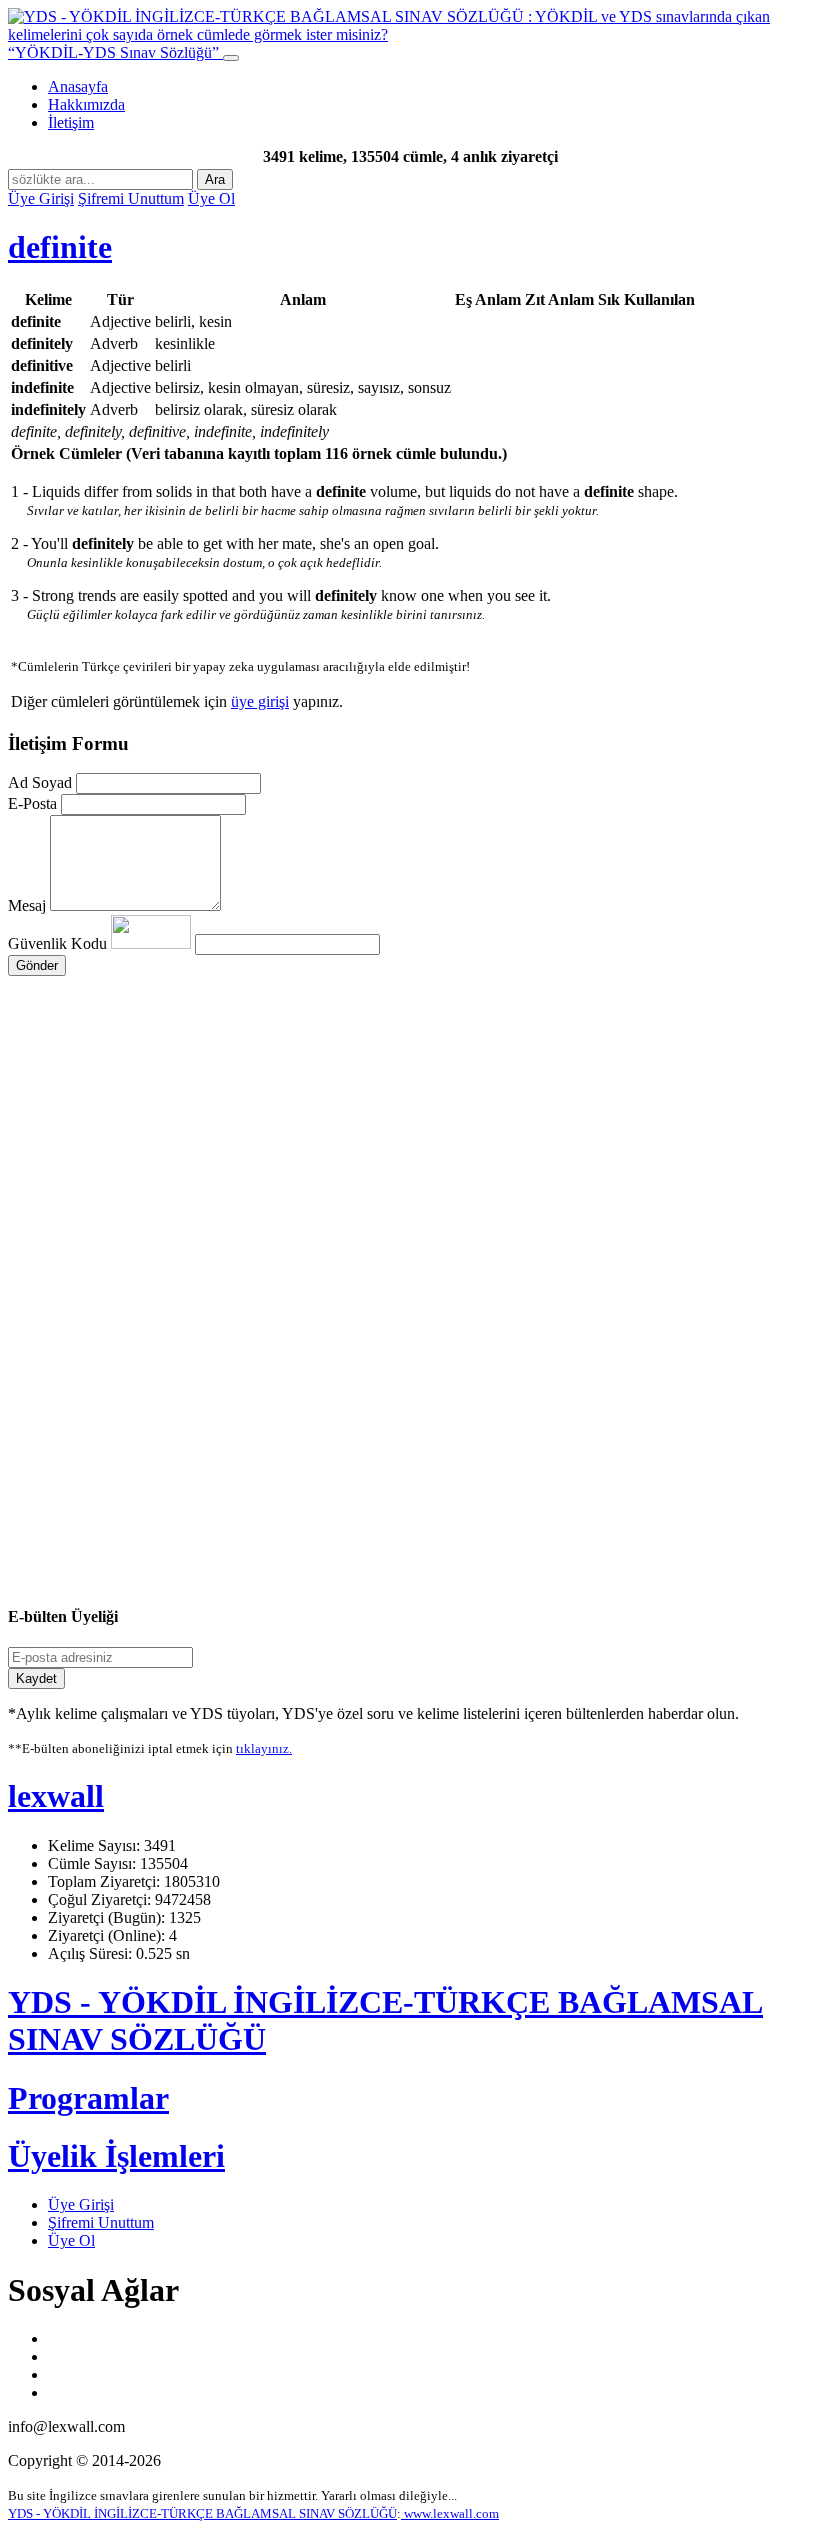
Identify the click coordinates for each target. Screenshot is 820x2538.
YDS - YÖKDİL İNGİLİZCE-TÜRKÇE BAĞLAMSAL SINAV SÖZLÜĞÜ (202, 2513)
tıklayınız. (264, 1748)
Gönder (37, 965)
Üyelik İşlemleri (116, 2156)
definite (60, 247)
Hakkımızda (86, 104)
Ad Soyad (40, 782)
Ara (215, 179)
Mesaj (27, 905)
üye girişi (260, 701)
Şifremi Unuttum (131, 198)
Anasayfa (78, 86)
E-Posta (32, 803)
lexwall (56, 1796)
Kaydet (36, 1678)
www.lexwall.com (450, 2513)
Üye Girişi (41, 198)
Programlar (88, 2098)
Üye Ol (211, 198)
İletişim (71, 122)
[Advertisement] (410, 1166)
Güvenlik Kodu (59, 943)
